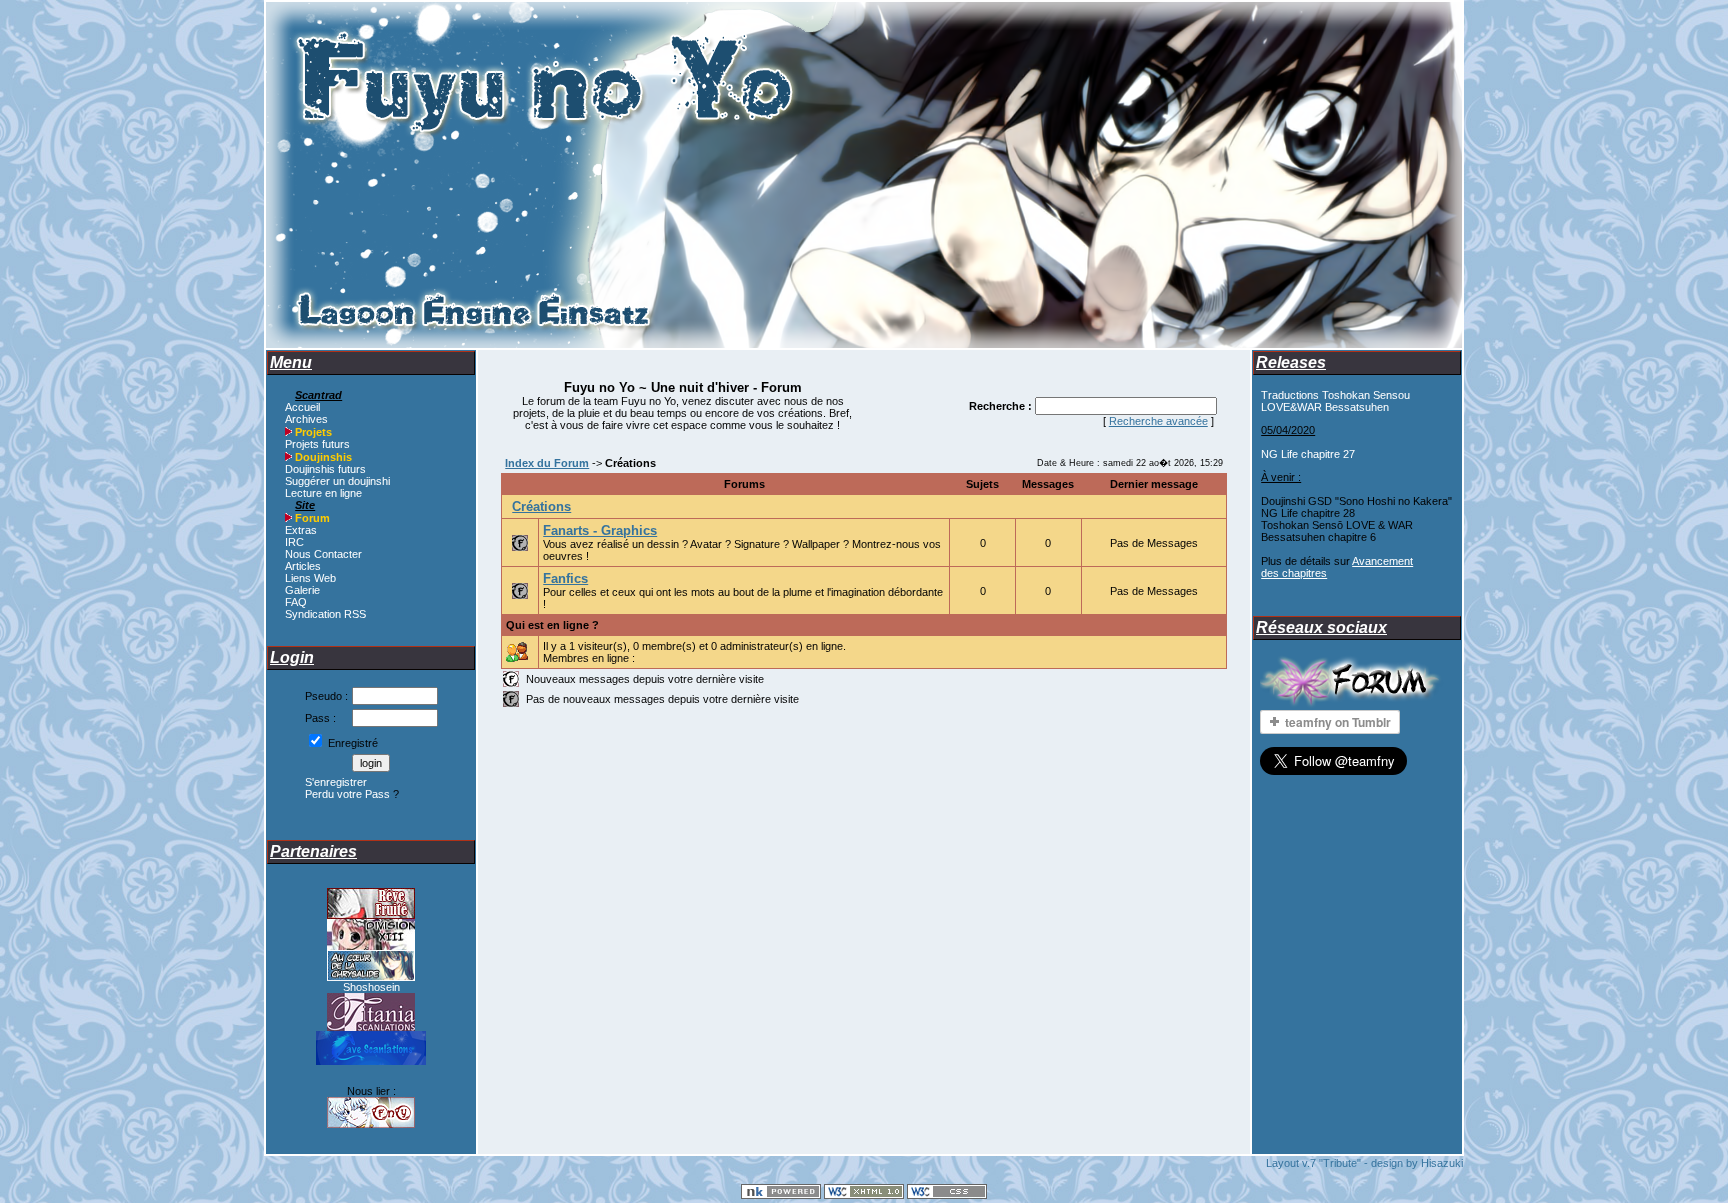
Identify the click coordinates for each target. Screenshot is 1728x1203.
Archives (306, 419)
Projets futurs (317, 444)
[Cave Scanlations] (371, 1061)
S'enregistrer (336, 782)
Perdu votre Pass (347, 794)
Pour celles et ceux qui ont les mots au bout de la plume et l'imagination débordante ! (743, 590)
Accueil (302, 407)
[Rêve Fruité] (371, 915)
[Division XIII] (371, 946)
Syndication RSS (325, 614)
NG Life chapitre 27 (1308, 454)
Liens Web (310, 578)
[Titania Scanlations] (371, 1027)
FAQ (296, 602)
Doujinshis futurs (325, 469)
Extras (301, 530)
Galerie (302, 590)
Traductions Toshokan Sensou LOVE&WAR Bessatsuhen (1335, 401)
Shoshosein (371, 987)
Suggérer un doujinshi (337, 481)
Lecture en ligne (323, 493)
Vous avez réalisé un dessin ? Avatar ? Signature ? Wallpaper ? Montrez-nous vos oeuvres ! (742, 542)
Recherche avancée (1158, 421)
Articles (303, 566)
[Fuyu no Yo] (371, 1124)
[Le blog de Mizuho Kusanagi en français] (371, 977)
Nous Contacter (323, 554)
